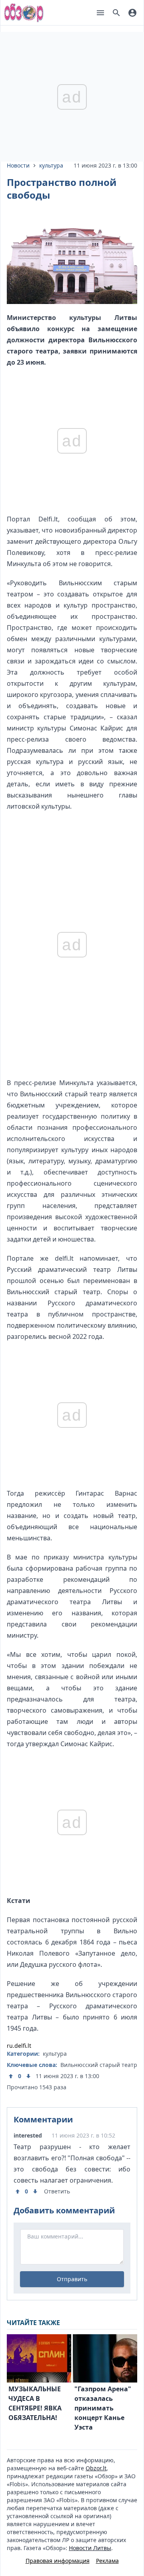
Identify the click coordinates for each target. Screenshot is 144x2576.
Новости (18, 165)
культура (51, 165)
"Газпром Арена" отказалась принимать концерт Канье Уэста (103, 2408)
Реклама (107, 2561)
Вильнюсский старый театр (99, 2065)
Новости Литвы (90, 2548)
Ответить (57, 2191)
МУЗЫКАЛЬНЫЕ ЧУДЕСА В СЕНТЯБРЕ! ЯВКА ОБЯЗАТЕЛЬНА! (35, 2403)
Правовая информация (58, 2561)
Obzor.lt (96, 2468)
